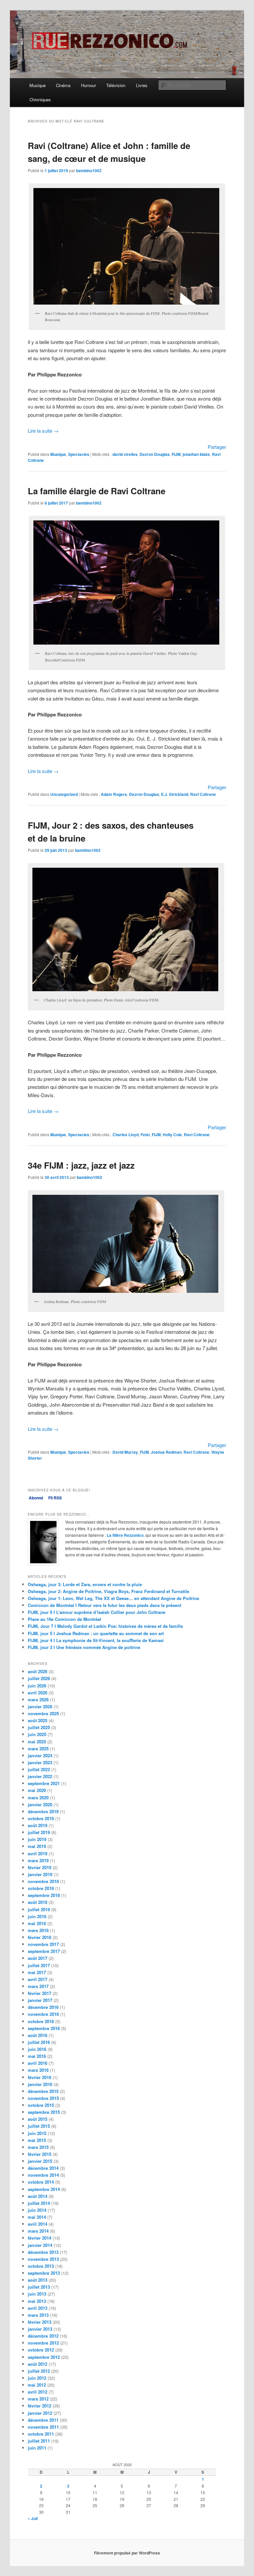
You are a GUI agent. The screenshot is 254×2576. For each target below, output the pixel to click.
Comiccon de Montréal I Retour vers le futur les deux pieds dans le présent (105, 1605)
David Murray (125, 1452)
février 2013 (40, 2322)
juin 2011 (37, 2448)
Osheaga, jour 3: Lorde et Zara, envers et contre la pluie (85, 1584)
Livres (142, 85)
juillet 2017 (39, 1965)
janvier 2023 (40, 1762)
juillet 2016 (39, 2042)
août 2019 (38, 1825)
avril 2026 (38, 1693)
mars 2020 (38, 1798)
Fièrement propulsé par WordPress (127, 2553)
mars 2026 (38, 1700)
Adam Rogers (114, 794)
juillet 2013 (39, 2287)
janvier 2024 (40, 1755)
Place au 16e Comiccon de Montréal (64, 1619)
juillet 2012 (39, 2371)
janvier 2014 (40, 2245)
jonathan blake (196, 454)
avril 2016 (38, 2063)
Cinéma (63, 85)
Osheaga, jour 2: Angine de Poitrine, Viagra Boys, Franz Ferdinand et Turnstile (108, 1591)
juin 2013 (37, 2294)
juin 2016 (37, 2049)
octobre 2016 (41, 2021)
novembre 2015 (43, 2098)
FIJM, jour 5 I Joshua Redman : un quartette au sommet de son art (96, 1633)
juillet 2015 (39, 2126)
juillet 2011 (39, 2441)
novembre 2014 (43, 2175)
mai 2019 (37, 1846)
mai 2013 (37, 2301)
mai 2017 (37, 1972)
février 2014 (40, 2238)
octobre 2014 (41, 2182)
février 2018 (40, 1937)
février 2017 (40, 1993)
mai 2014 (37, 2217)
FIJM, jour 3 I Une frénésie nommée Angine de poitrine (84, 1647)
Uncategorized (64, 794)
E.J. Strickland (175, 794)
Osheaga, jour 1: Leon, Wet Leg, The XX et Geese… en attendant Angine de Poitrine (113, 1598)
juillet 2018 (39, 1909)
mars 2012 (38, 2399)
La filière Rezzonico (125, 1535)
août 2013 (38, 2280)
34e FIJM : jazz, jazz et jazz (81, 1165)
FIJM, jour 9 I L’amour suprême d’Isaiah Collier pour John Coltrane (97, 1612)
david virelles (125, 454)
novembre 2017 (43, 1944)
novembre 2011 (43, 2427)
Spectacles (79, 454)
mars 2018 (38, 1930)
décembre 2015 (43, 2091)
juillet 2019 (39, 1832)
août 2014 (38, 2196)
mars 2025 (38, 1749)
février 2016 (40, 2077)
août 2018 (38, 1902)
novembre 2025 (43, 1713)
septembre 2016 (44, 2028)
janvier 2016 (40, 2084)
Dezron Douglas (155, 454)
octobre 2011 (41, 2434)
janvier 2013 (40, 2329)
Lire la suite (43, 431)
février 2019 (40, 1867)
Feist (145, 1135)
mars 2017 (38, 1986)
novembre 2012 (43, 2343)
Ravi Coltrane (203, 794)
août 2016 (38, 2035)
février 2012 (40, 2406)
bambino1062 (89, 170)
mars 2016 (38, 2070)
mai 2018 (37, 1923)
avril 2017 (38, 1979)
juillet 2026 (39, 1678)
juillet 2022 (39, 1769)
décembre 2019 (43, 1811)
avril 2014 (38, 2224)
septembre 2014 (44, 2189)
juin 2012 (37, 2378)
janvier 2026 (40, 1706)
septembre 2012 (44, 2357)
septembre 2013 (44, 2273)
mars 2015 (38, 2147)
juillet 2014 (39, 2203)
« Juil (33, 2518)
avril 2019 (38, 1853)
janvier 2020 (40, 1804)
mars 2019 (38, 1860)
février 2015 (40, 2154)
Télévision (116, 85)
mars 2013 (38, 2315)
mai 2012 (37, 2385)
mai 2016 (37, 2056)
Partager (217, 447)
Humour (88, 85)
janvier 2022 (40, 1776)
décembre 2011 (43, 2420)
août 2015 (38, 2119)
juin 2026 (37, 1686)
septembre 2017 (44, 1951)
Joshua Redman (166, 1452)
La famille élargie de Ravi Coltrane (97, 491)
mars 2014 (38, 2231)
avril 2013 (38, 2308)
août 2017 (38, 1958)
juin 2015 (37, 2133)
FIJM (176, 454)
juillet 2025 (39, 1727)
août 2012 (38, 2364)
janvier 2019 (40, 1874)
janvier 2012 (40, 2413)
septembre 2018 (44, 1895)
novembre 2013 (43, 2259)
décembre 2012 (43, 2336)
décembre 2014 (43, 2168)
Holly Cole (172, 1135)
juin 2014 (37, 2210)
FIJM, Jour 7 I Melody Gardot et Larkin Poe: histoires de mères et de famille (105, 1626)
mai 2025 (37, 1742)
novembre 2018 (43, 1881)
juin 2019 (37, 1839)
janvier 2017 (40, 2000)
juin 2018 (37, 1916)
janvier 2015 (40, 2161)
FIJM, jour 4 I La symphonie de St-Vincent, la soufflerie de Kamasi (96, 1640)
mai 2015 (37, 2140)
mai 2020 (37, 1790)
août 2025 (38, 1720)
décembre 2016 (43, 2007)
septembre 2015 (44, 2112)
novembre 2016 (43, 2014)
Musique (38, 85)
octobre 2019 (41, 1818)
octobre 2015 (41, 2105)
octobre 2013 (41, 2266)
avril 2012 (38, 2392)
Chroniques (40, 99)
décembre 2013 (43, 2252)
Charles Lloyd (126, 1135)
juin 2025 (37, 1734)
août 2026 (38, 1671)
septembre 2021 (44, 1783)
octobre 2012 (41, 2350)
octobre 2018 (41, 1888)
